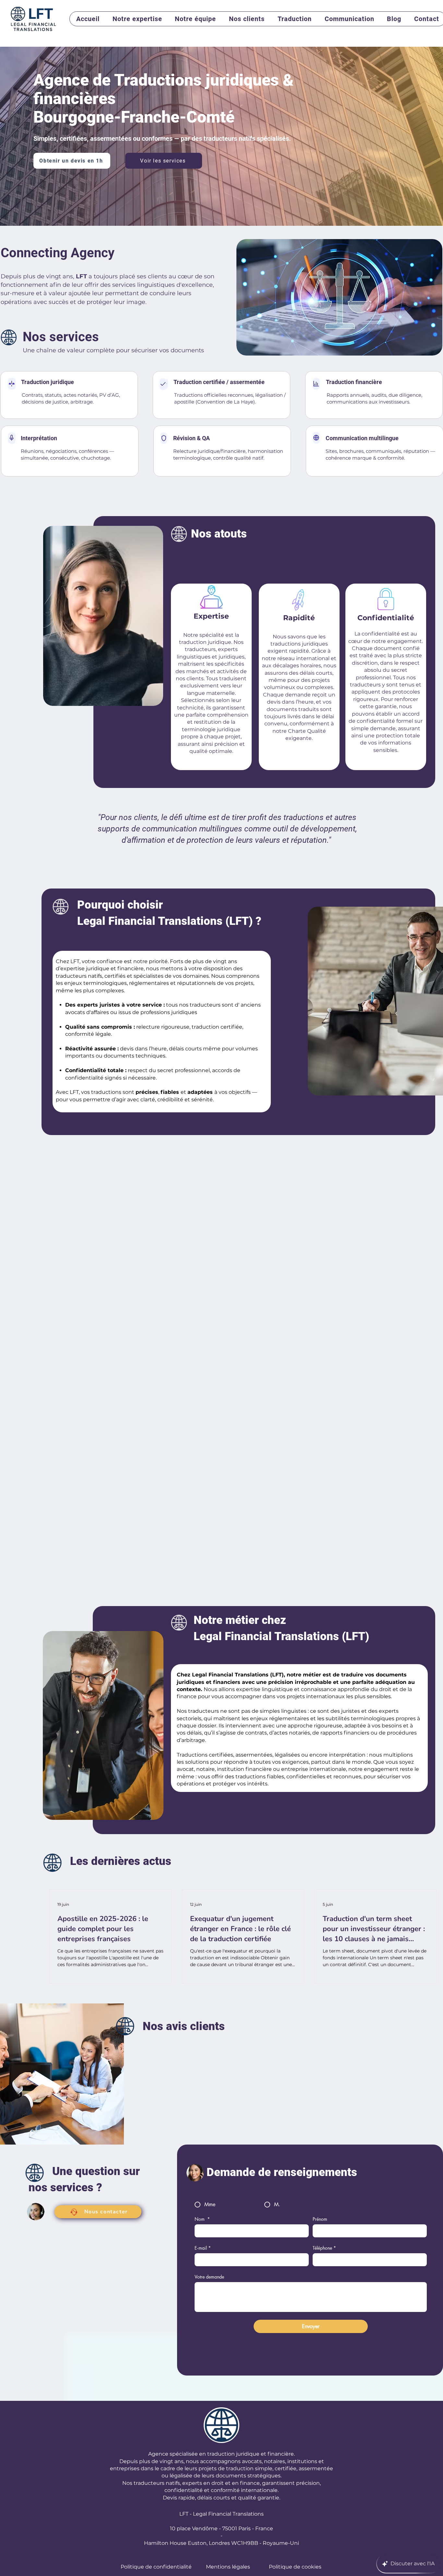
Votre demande (209, 2277)
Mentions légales (228, 2567)
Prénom (320, 2219)
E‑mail (203, 2248)
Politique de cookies (295, 2567)
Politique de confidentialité (156, 2567)
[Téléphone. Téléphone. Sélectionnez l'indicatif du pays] (324, 2260)
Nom (202, 2219)
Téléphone (324, 2248)
